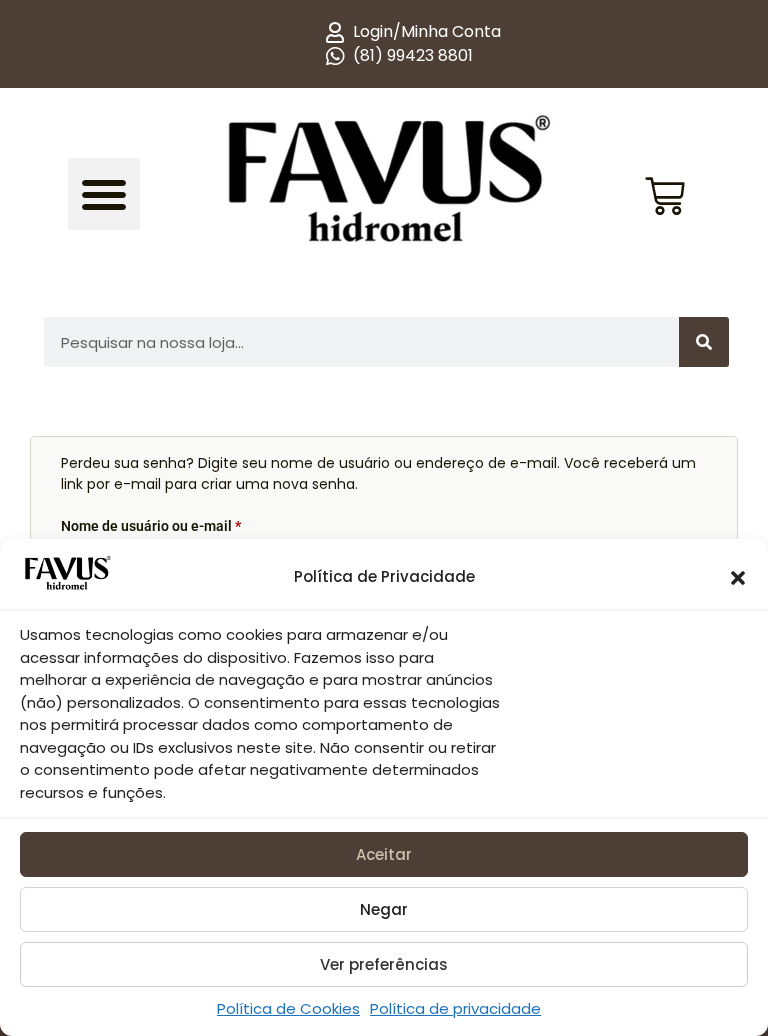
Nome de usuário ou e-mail (187, 523)
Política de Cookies (288, 1008)
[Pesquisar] (704, 342)
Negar (384, 909)
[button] (738, 578)
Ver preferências (384, 964)
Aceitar (384, 854)
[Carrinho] (665, 175)
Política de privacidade (455, 1008)
